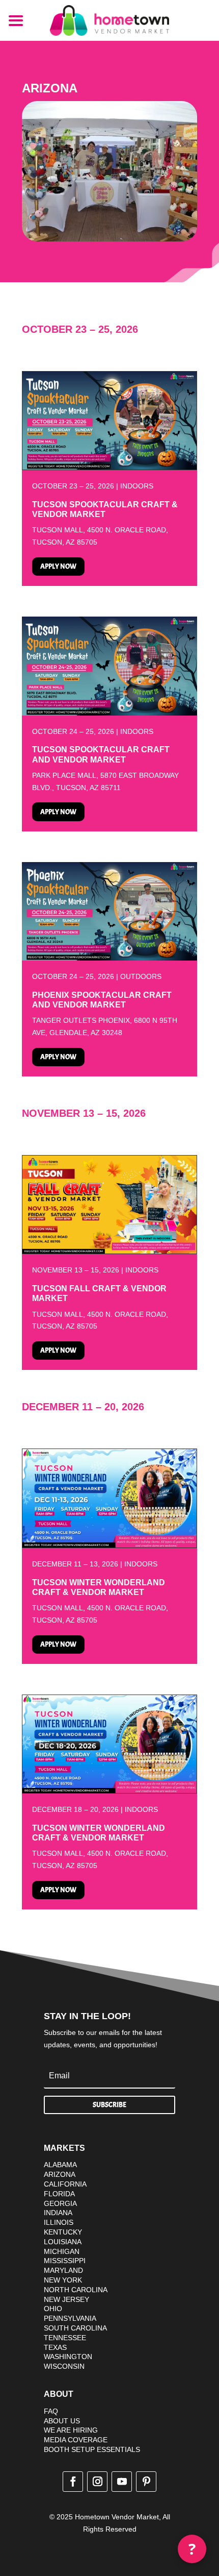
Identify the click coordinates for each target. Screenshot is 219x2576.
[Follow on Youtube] (122, 2482)
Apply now (58, 566)
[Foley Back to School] (109, 467)
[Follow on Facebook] (73, 2482)
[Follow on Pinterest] (146, 2482)
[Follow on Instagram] (97, 2482)
